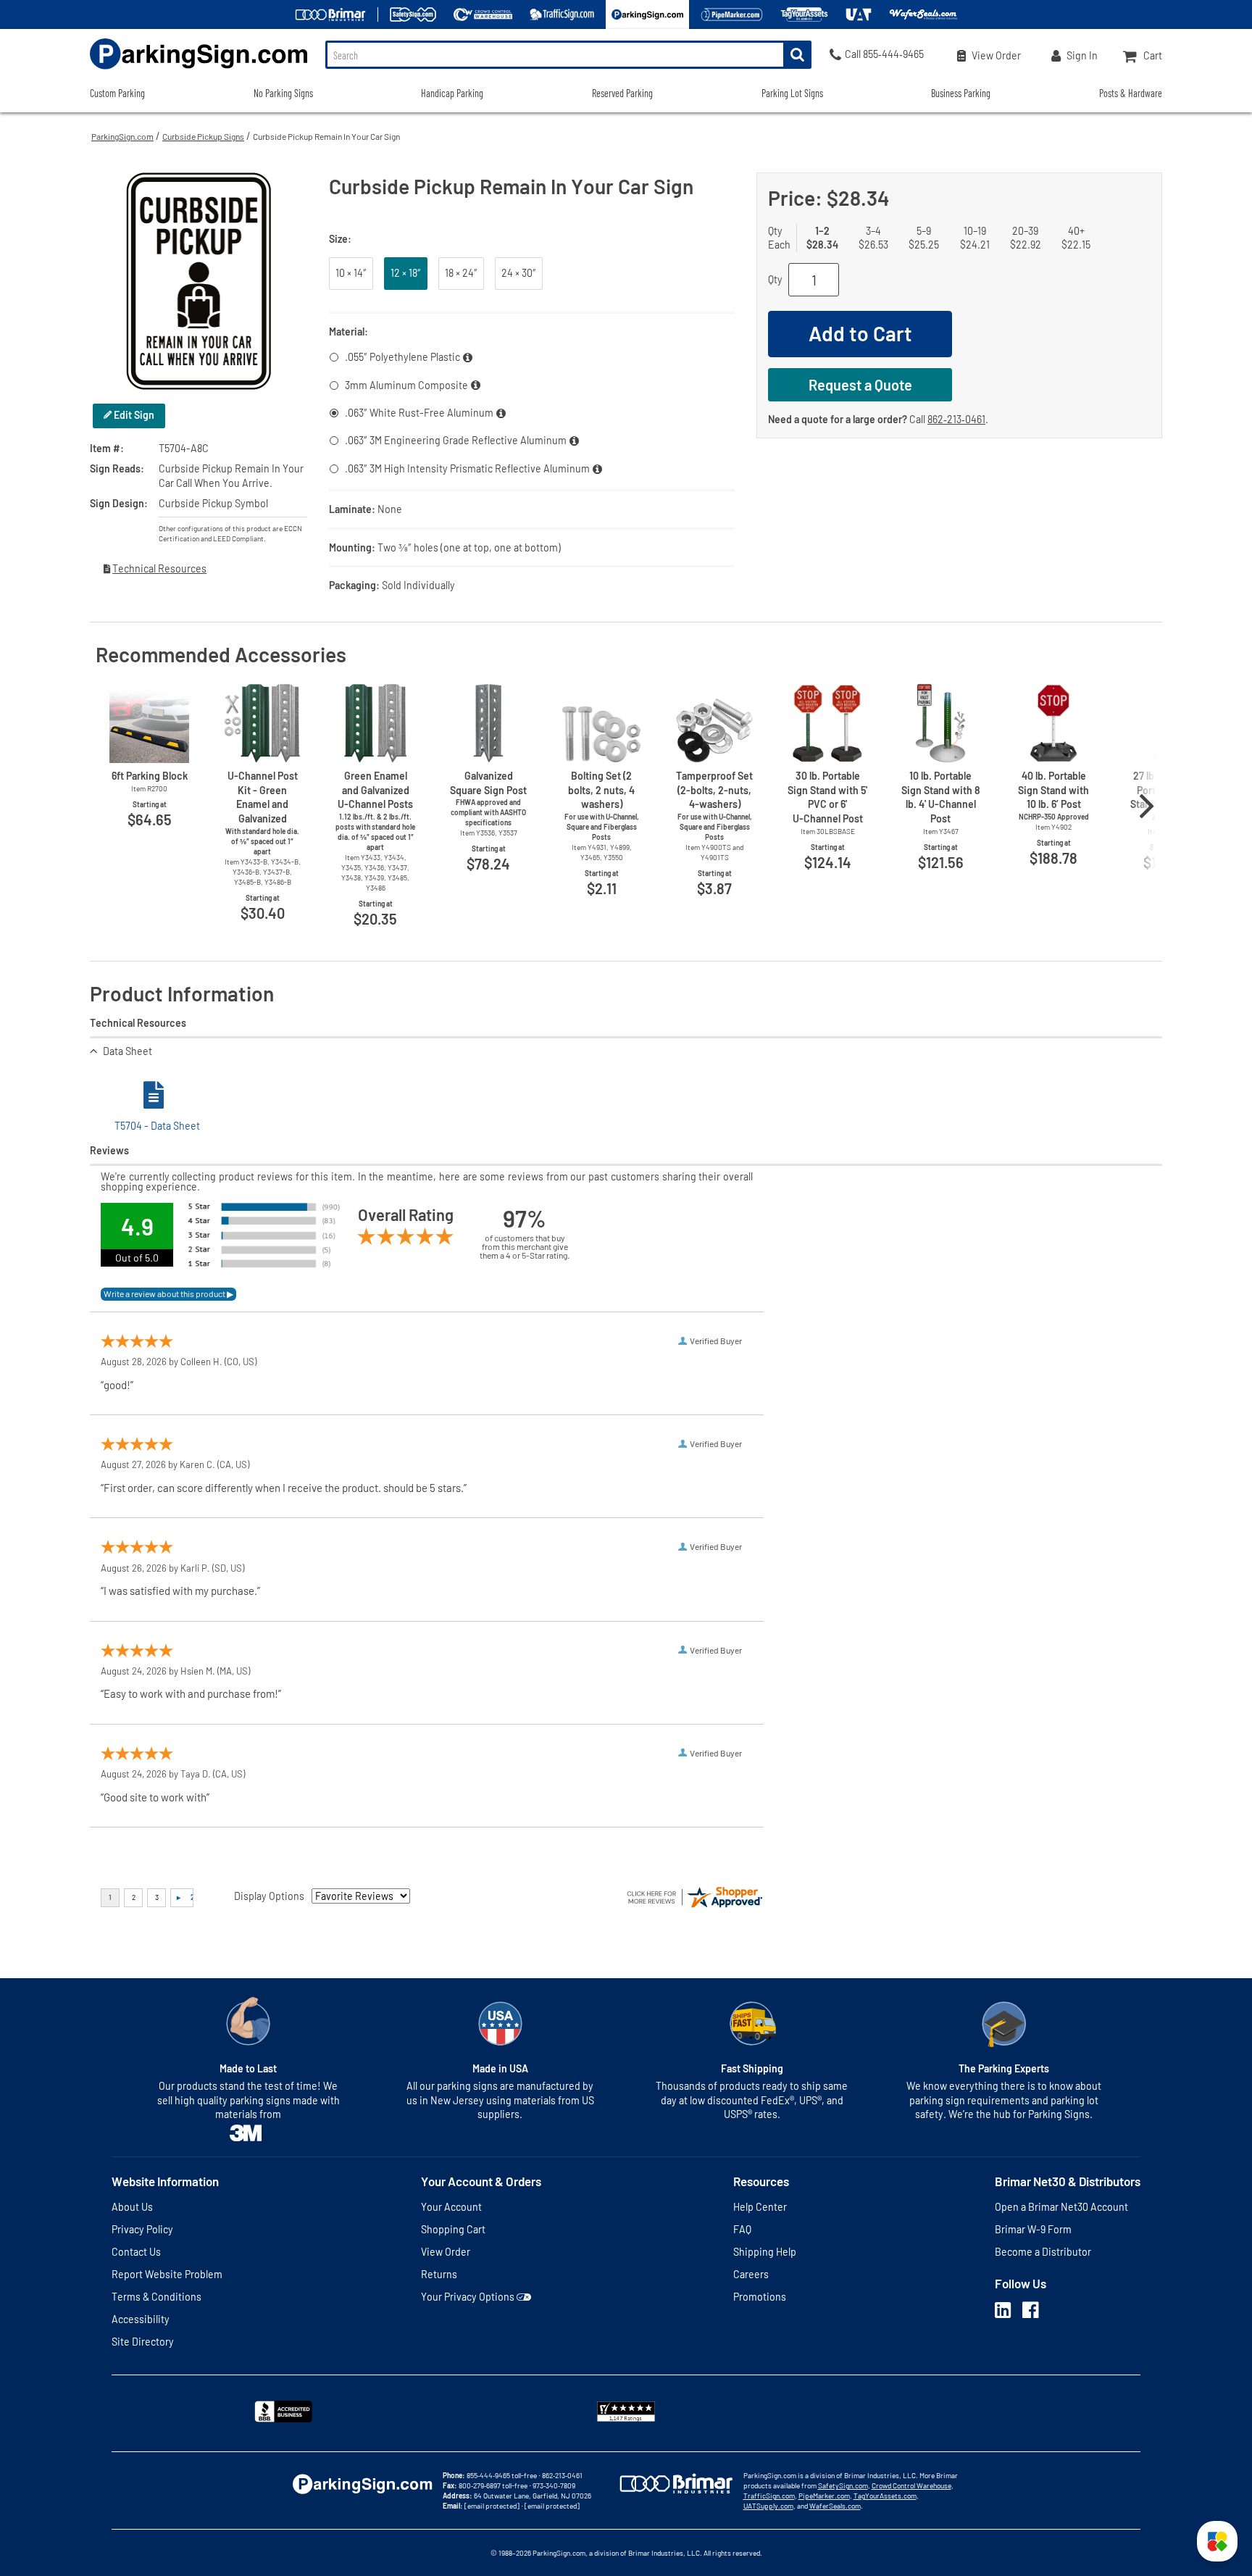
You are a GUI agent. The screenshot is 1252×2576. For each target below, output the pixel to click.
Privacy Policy (142, 2229)
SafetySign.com (843, 2485)
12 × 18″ (406, 273)
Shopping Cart (453, 2229)
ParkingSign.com (122, 136)
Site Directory (143, 2342)
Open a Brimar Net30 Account (1061, 2207)
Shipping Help (765, 2252)
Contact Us (136, 2252)
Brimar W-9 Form (1033, 2229)
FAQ (742, 2229)
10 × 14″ (351, 273)
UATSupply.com (768, 2506)
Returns (439, 2274)
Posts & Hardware (1131, 93)
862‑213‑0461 (956, 419)
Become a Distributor (1043, 2252)
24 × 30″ (519, 273)
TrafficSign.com (769, 2496)
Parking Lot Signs (792, 93)
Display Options (269, 1896)
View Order (446, 2252)
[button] (1217, 2541)
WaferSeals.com (835, 2506)
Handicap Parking (452, 93)
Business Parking (961, 93)
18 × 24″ (461, 273)
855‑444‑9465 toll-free (502, 2475)
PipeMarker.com (824, 2496)
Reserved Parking (622, 93)
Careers (751, 2274)
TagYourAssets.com (885, 2496)
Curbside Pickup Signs (203, 136)
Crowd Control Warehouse (911, 2485)
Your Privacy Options (468, 2297)
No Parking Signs (283, 93)
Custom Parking (117, 93)
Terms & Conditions (156, 2297)
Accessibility (141, 2319)
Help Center (760, 2207)
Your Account (451, 2207)
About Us (132, 2207)
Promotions (760, 2297)
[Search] (797, 55)
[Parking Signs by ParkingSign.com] (199, 71)
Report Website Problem (167, 2274)
